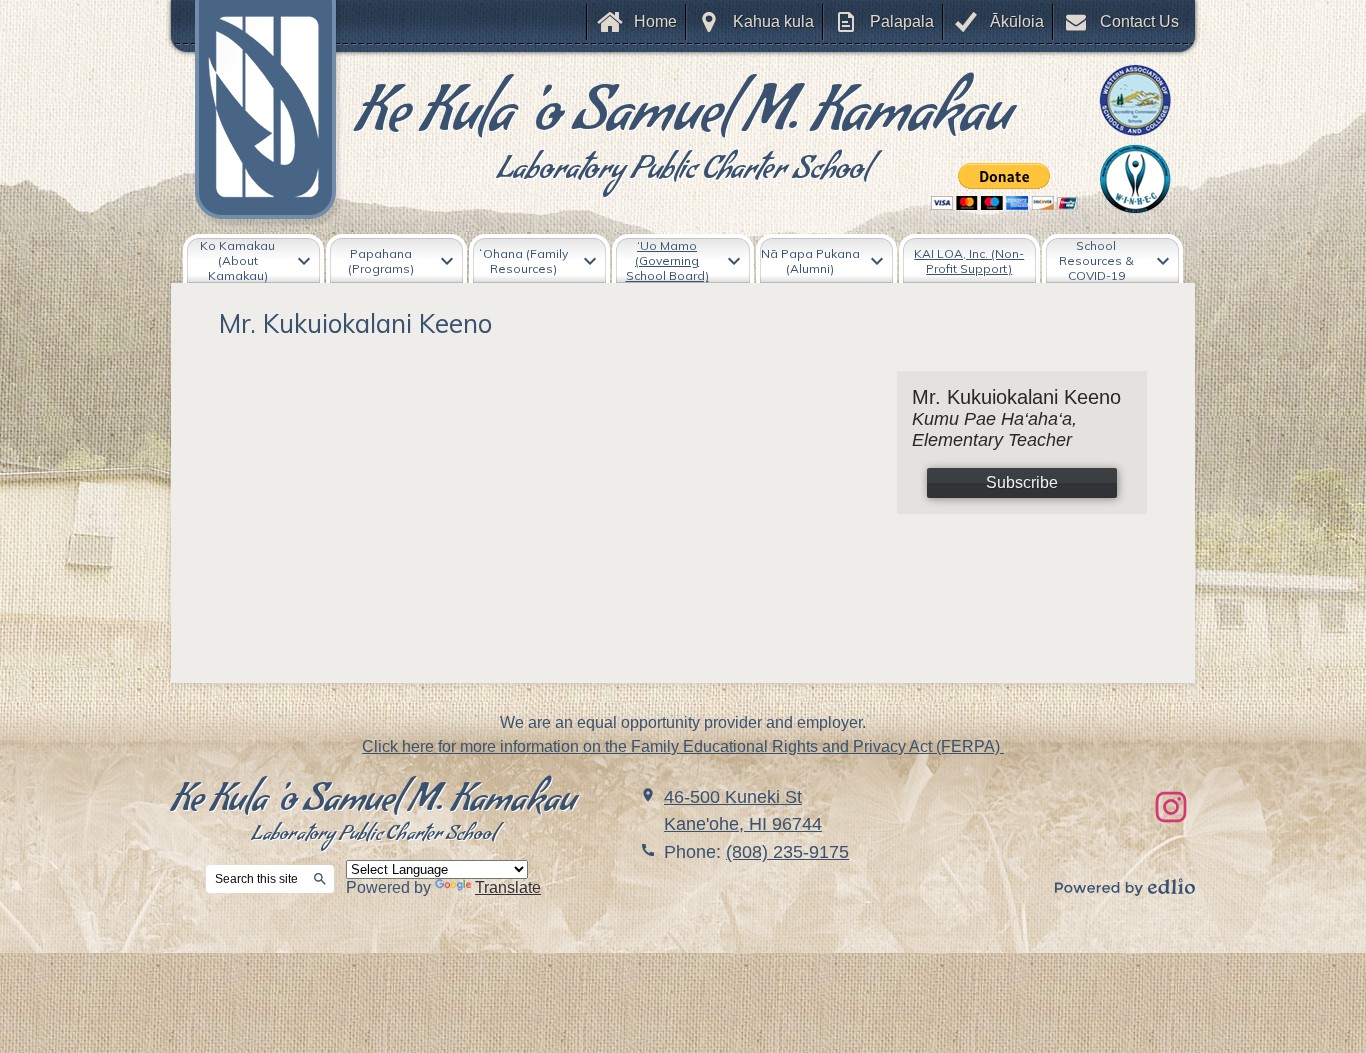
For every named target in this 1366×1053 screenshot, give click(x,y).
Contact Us (1139, 21)
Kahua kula (773, 21)
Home (655, 21)
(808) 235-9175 (787, 852)
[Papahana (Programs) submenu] (396, 260)
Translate (508, 887)
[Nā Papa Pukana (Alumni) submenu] (826, 260)
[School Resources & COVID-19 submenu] (1112, 260)
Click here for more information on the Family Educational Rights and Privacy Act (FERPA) (683, 746)
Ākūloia (1017, 21)
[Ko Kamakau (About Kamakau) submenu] (253, 260)
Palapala (902, 21)
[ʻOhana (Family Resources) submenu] (539, 260)
